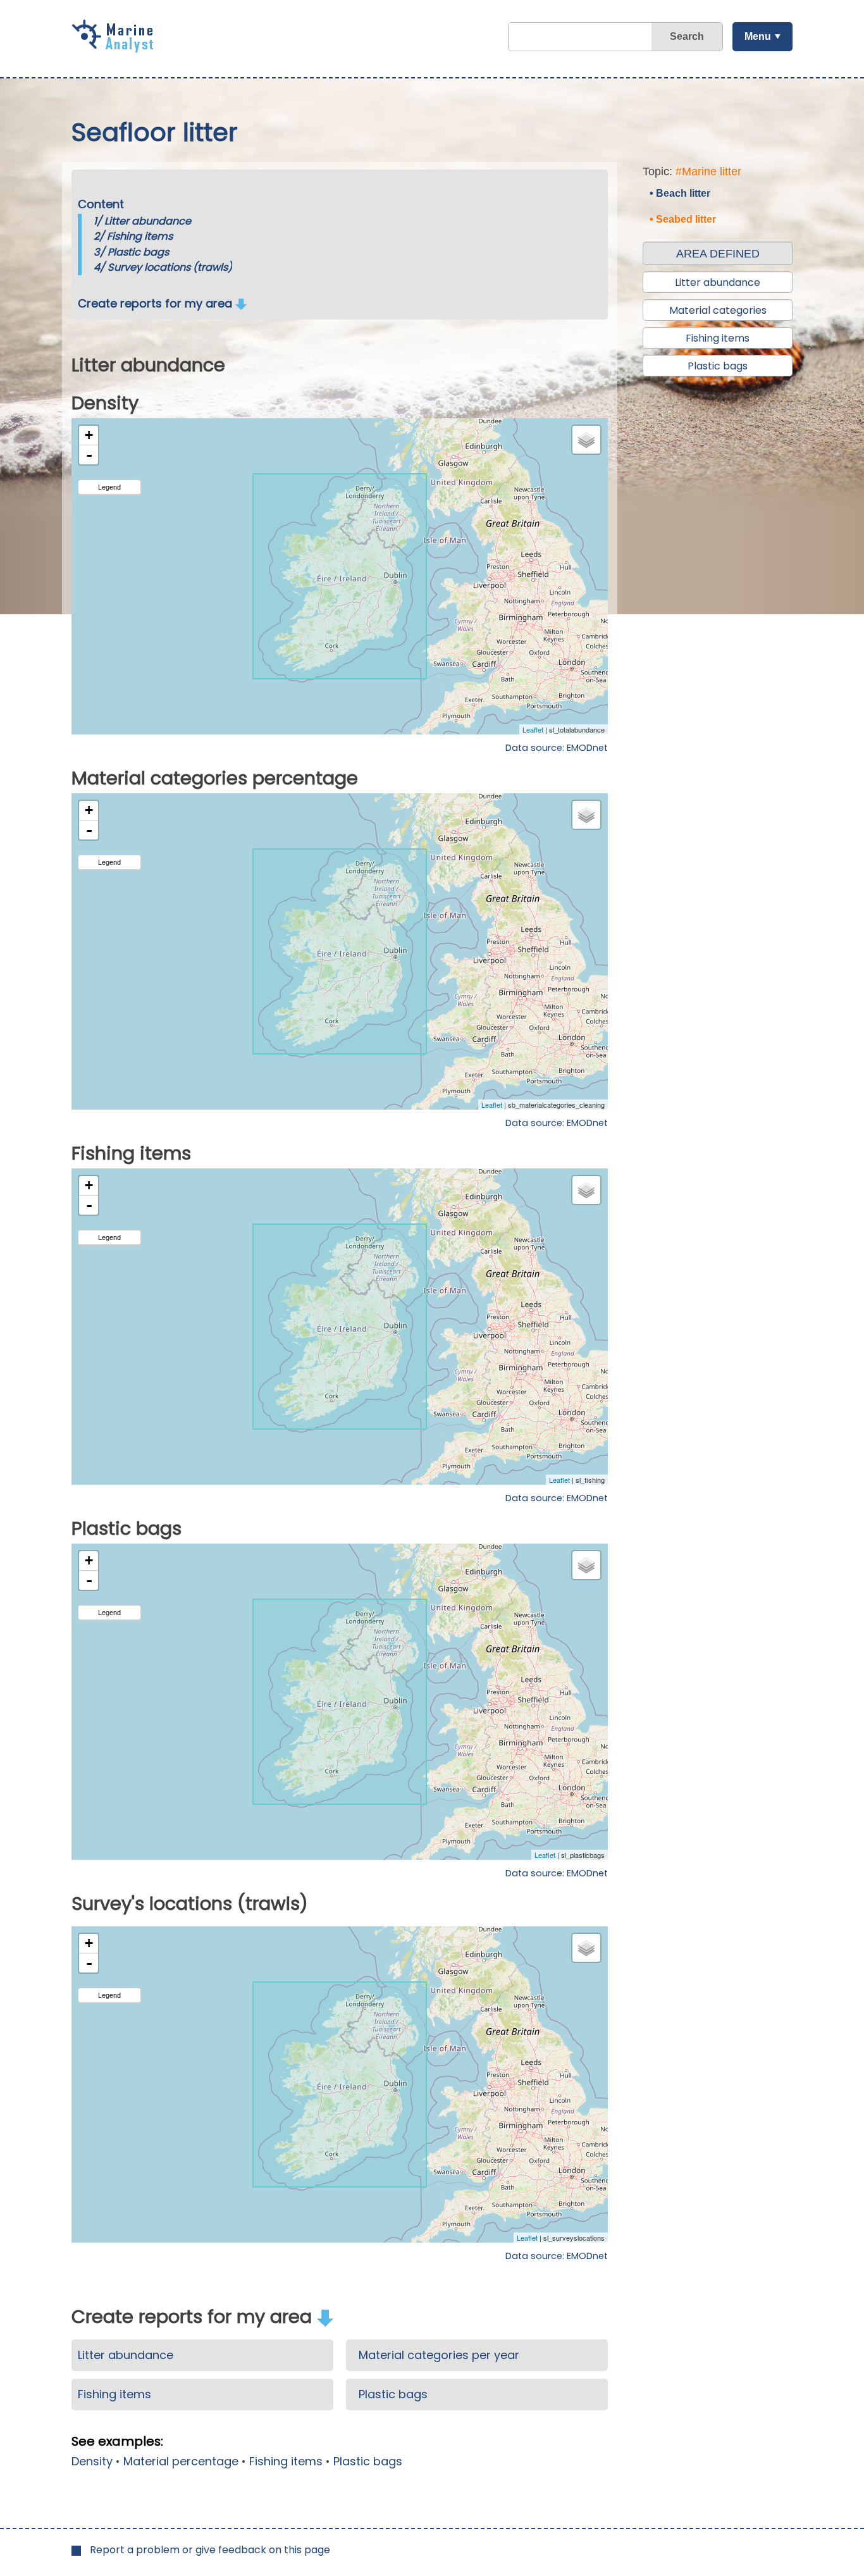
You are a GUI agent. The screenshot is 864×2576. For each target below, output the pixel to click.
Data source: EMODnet (557, 748)
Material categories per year (439, 2355)
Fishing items (140, 236)
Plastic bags (138, 252)
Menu (758, 36)
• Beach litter (680, 193)
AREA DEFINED (718, 254)
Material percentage (181, 2461)
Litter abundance (148, 221)
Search (687, 36)
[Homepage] (116, 48)
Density (92, 2461)
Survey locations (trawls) (170, 267)
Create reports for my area (157, 303)
